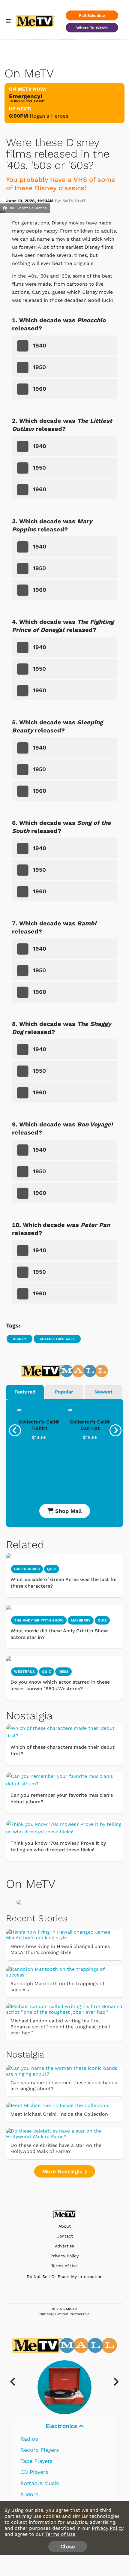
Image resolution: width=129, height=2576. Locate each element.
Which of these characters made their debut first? (63, 1750)
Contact (65, 2236)
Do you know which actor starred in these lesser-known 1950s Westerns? (60, 1685)
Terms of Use (64, 2266)
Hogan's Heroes (49, 116)
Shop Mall (68, 1511)
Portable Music (40, 2483)
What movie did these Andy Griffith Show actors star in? (59, 1634)
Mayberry (81, 1620)
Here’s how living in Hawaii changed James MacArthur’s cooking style (60, 1949)
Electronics (62, 2426)
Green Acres (27, 1569)
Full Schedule (92, 15)
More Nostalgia (63, 2171)
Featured (25, 1392)
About (65, 2226)
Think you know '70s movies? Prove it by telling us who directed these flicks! (58, 1846)
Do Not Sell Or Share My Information (65, 2277)
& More (29, 2494)
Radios (29, 2439)
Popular (64, 1392)
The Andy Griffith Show (39, 1620)
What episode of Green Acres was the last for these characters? (64, 1583)
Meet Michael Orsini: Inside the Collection (59, 2114)
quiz (52, 1569)
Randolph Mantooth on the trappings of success (57, 1987)
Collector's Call (57, 1339)
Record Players (40, 2450)
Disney (19, 1339)
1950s (63, 1672)
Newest (103, 1392)
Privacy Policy (64, 2256)
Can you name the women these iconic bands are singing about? (64, 2086)
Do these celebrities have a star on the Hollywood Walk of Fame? (56, 2148)
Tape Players (36, 2461)
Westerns (24, 1672)
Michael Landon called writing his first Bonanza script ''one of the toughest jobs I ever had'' (60, 2027)
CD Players (34, 2472)
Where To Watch (92, 28)
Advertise (64, 2246)
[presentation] (15, 1430)
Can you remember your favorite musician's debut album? (62, 1798)
